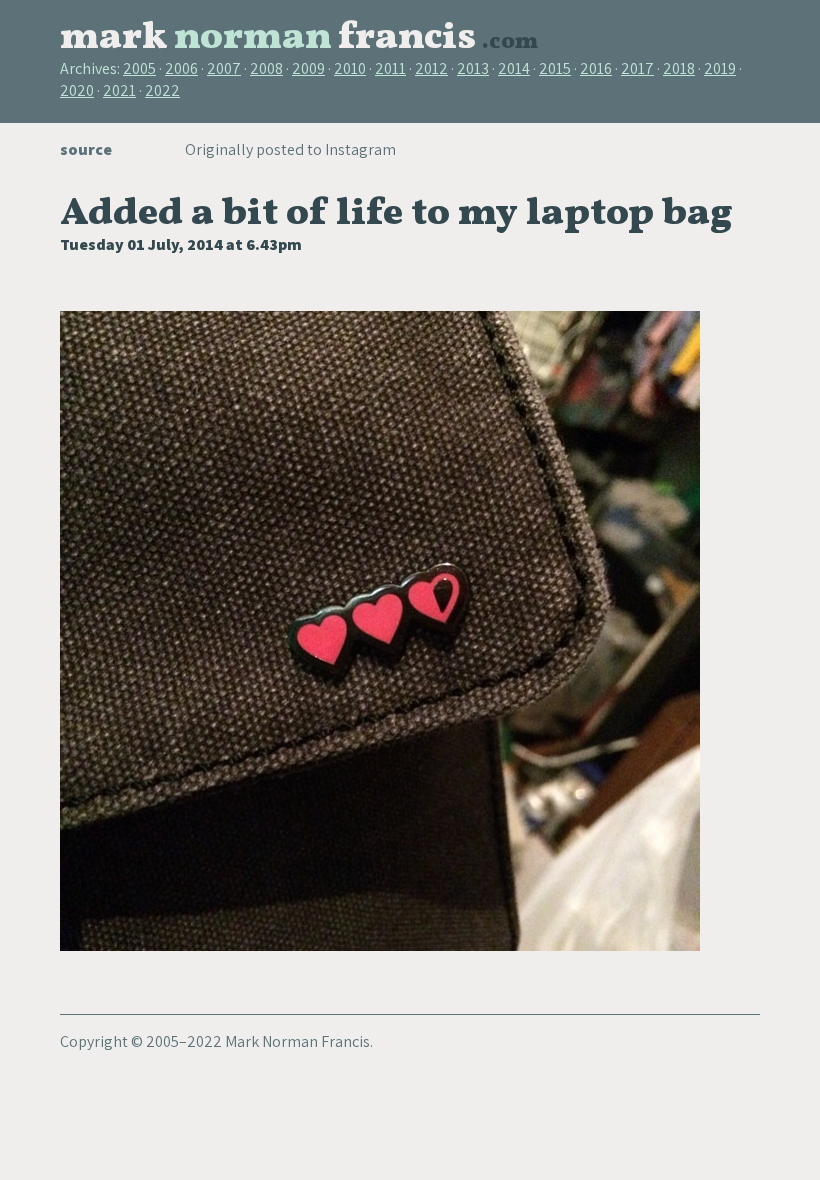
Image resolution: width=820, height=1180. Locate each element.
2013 (473, 68)
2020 (77, 90)
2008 (266, 68)
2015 (555, 68)
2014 (514, 68)
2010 (350, 68)
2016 (596, 68)
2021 (119, 90)
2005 (139, 68)
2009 (308, 68)
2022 (162, 90)
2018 (679, 68)
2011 (390, 68)
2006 (181, 68)
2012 (431, 68)
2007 (224, 68)
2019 (720, 68)
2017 (637, 68)
